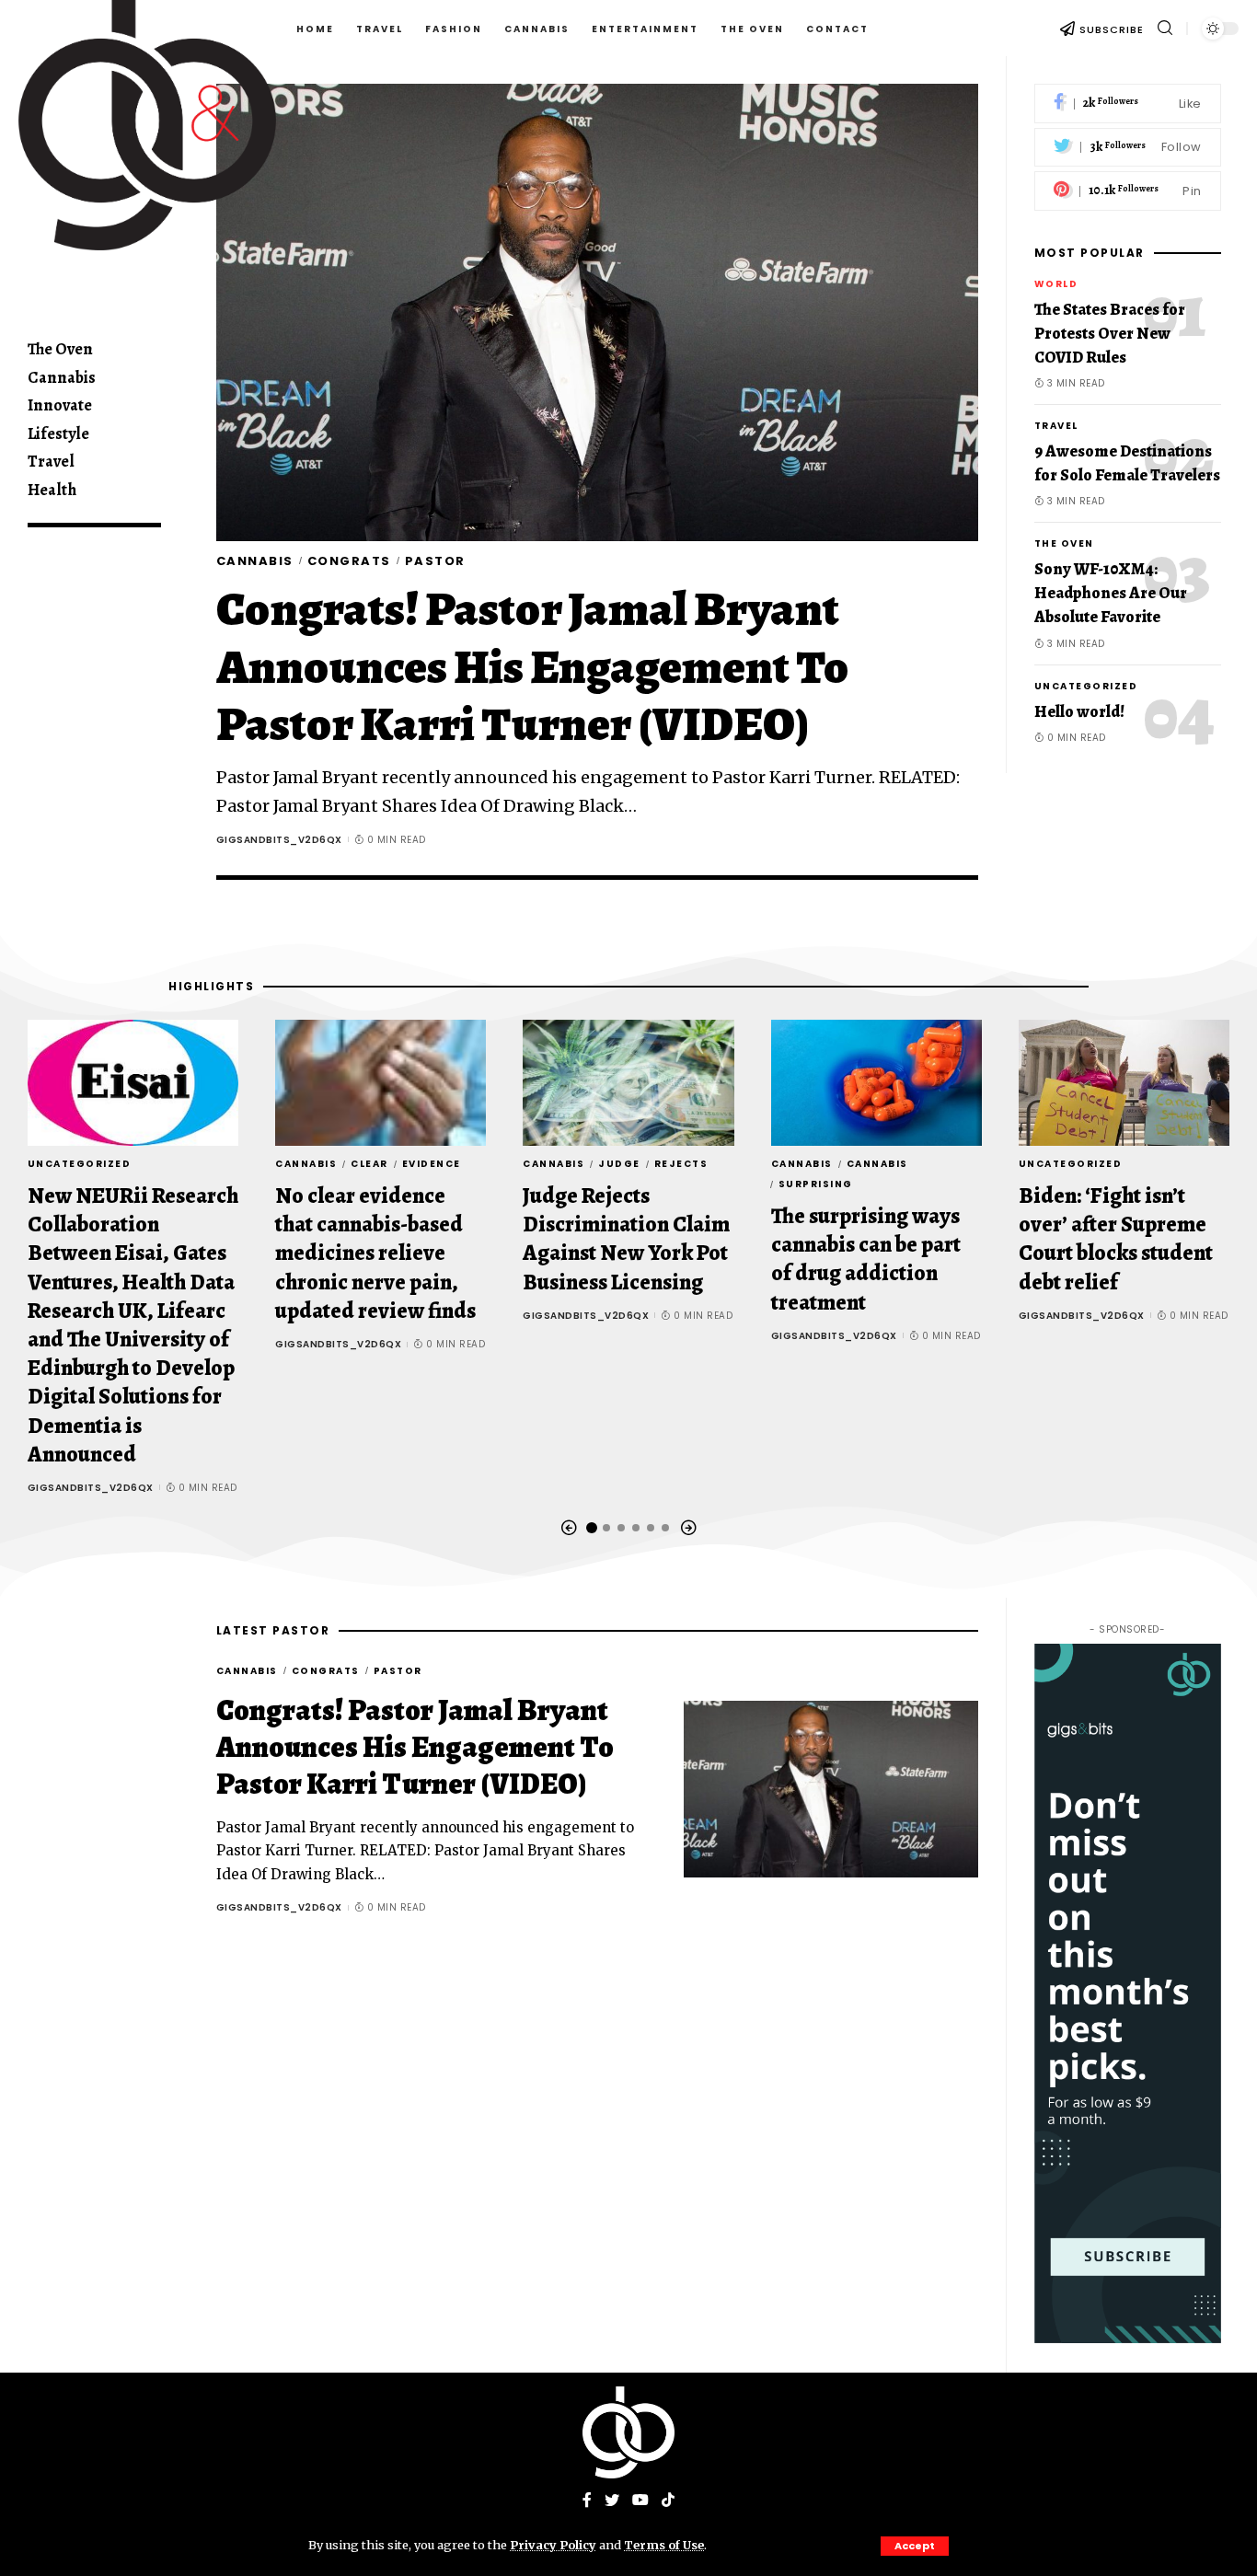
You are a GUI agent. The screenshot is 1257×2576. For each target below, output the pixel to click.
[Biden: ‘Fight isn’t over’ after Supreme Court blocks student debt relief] (1124, 1083)
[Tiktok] (668, 2501)
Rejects (681, 1164)
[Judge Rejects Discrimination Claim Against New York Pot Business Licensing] (628, 1083)
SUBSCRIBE (1112, 29)
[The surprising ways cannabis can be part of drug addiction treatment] (876, 1083)
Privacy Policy (553, 2545)
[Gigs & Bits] (628, 2432)
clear (369, 1164)
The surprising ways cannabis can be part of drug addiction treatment (866, 1259)
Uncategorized (1086, 685)
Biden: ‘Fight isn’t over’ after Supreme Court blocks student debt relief (1116, 1239)
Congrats (349, 561)
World (1056, 284)
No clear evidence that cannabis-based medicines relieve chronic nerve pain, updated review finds (375, 1253)
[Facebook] (1128, 104)
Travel (1056, 426)
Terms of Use (664, 2545)
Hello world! (1079, 710)
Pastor (435, 561)
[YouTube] (640, 2501)
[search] (1165, 28)
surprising (816, 1184)
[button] (569, 1528)
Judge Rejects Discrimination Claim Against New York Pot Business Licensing (626, 1239)
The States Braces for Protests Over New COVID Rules (1110, 333)
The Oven (1064, 543)
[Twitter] (1128, 148)
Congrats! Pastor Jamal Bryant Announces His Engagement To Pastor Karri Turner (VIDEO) (533, 666)
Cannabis (255, 561)
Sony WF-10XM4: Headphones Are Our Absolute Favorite (1111, 593)
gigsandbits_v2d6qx (279, 840)
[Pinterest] (1128, 191)
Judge (619, 1164)
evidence (432, 1164)
